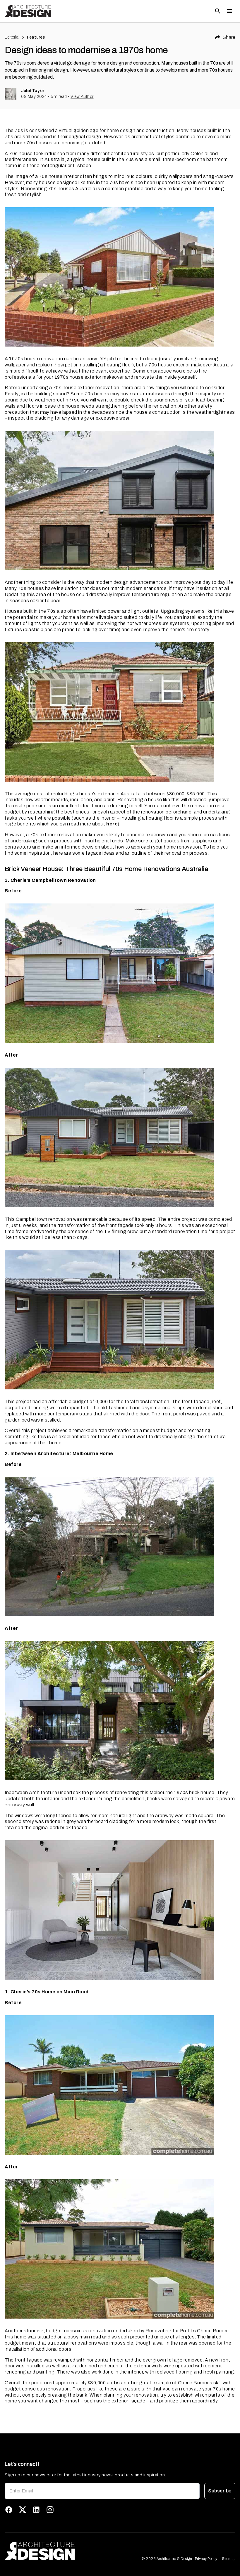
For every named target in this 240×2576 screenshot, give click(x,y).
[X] (23, 2510)
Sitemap (229, 2559)
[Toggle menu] (229, 11)
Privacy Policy (206, 2559)
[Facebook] (9, 2510)
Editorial (12, 37)
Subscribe (220, 2491)
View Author (82, 97)
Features (36, 37)
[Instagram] (50, 2510)
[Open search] (218, 11)
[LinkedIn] (36, 2510)
